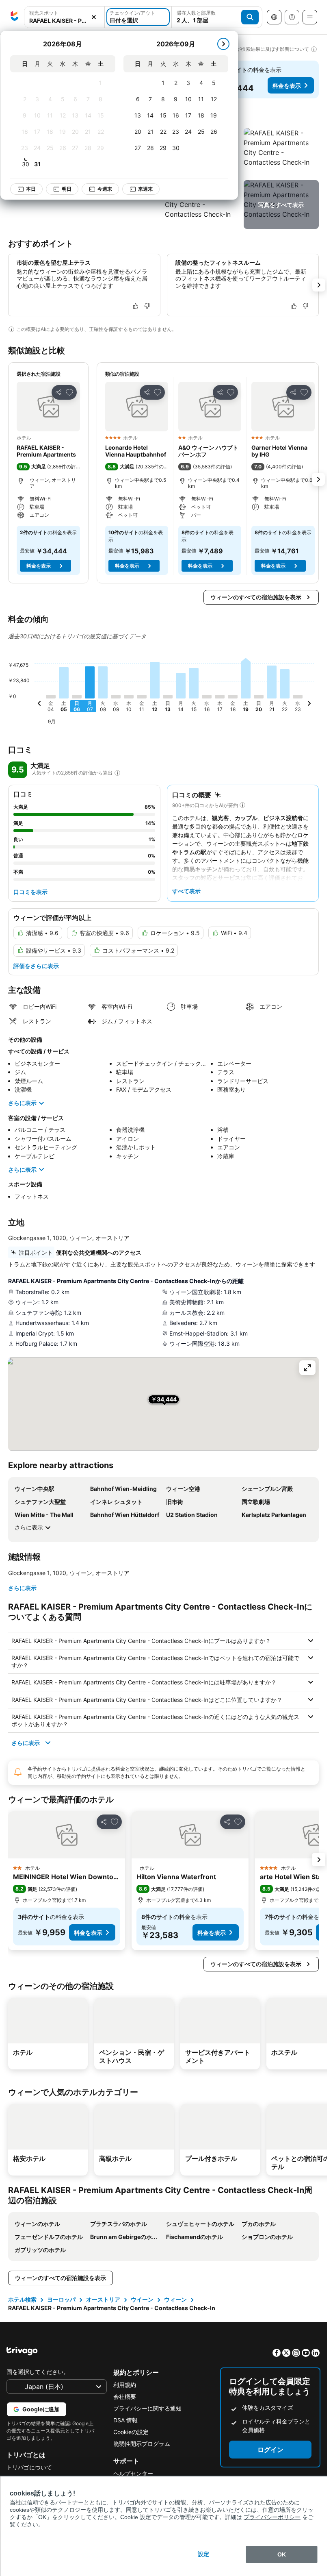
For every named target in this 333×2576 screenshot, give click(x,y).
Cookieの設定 (131, 2432)
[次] (223, 44)
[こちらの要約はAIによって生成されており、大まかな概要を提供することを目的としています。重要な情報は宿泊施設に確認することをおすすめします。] (242, 805)
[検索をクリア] (94, 17)
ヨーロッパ (61, 2299)
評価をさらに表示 (36, 966)
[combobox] (64, 21)
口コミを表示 (30, 892)
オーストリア (103, 2299)
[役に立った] (136, 306)
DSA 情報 (125, 2420)
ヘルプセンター (133, 2473)
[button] (281, 152)
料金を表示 (287, 86)
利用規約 (125, 2385)
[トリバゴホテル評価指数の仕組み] (117, 773)
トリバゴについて (29, 2467)
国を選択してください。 (38, 2372)
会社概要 (125, 2397)
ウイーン (142, 2299)
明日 (67, 189)
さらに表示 (22, 1103)
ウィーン (175, 2299)
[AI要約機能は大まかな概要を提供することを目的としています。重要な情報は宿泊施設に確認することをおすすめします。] (11, 329)
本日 (31, 189)
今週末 (105, 189)
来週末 (145, 189)
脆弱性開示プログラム (142, 2444)
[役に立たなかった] (147, 306)
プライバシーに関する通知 (147, 2408)
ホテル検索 (22, 2299)
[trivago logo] (15, 17)
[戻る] (39, 705)
